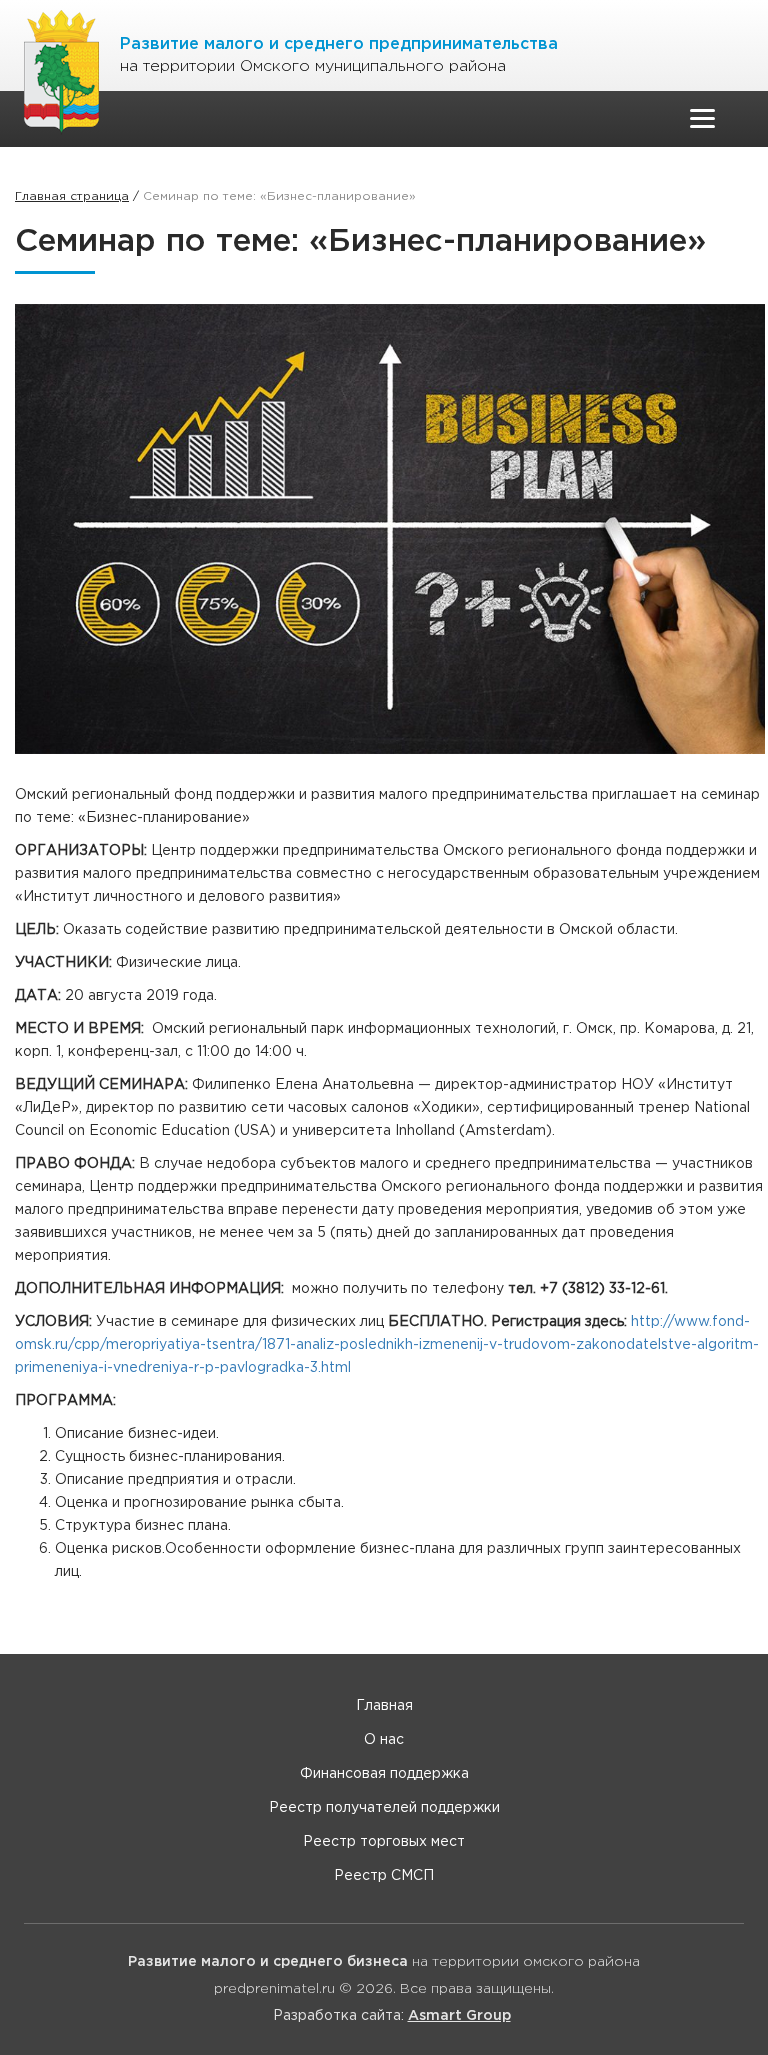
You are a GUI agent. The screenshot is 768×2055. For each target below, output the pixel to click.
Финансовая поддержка (384, 1774)
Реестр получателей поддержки (384, 1808)
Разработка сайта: (392, 2016)
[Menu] (702, 118)
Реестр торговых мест (384, 1842)
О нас (384, 1740)
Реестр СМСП (384, 1876)
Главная (384, 1706)
